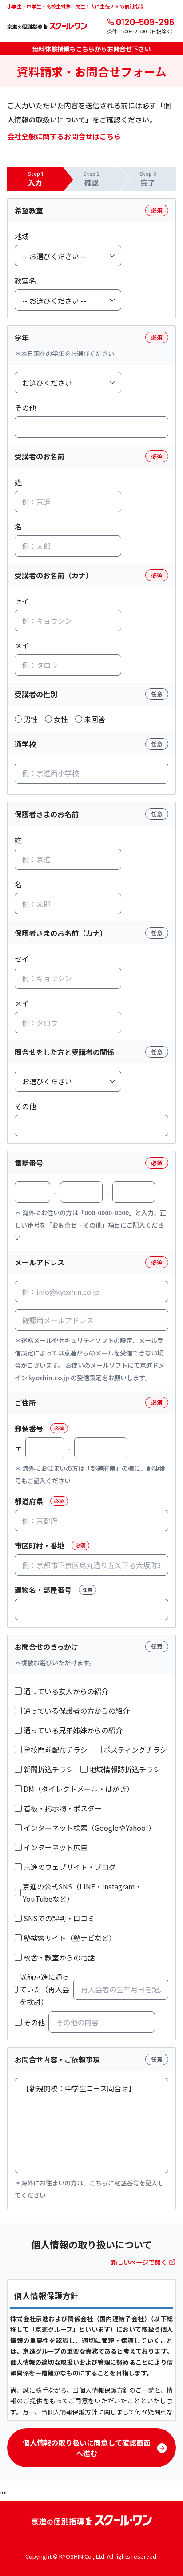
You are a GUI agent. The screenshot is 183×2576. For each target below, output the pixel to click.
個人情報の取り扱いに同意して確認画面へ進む (87, 2448)
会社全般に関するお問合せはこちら (64, 136)
